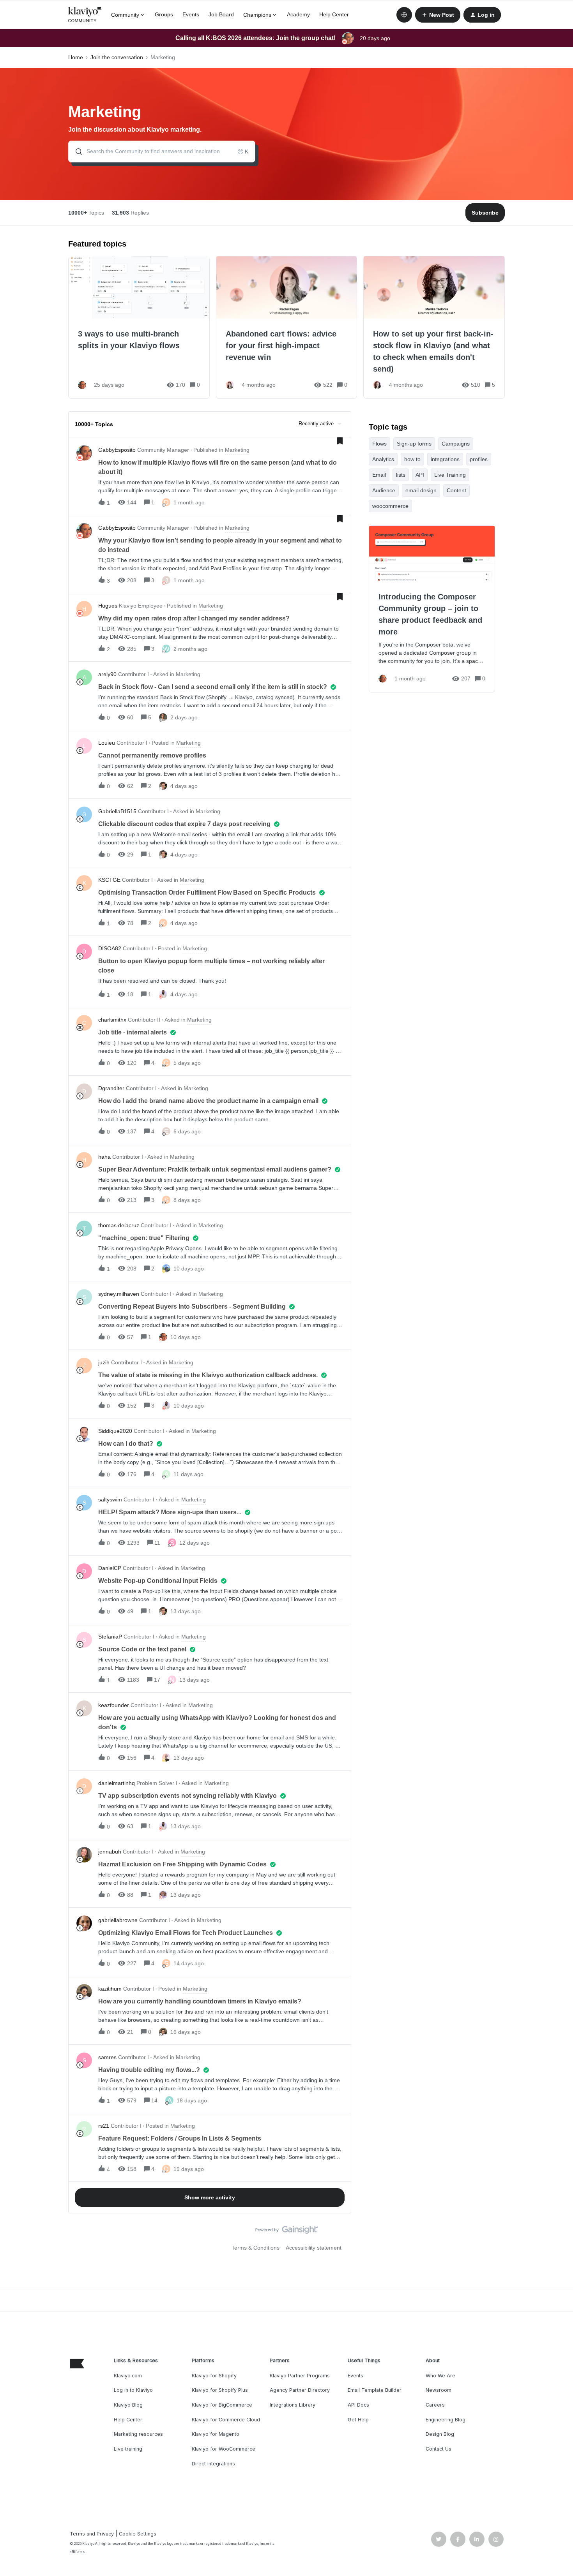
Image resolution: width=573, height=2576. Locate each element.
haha (104, 1157)
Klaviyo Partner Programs (300, 2376)
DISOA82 (110, 948)
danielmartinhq (117, 1783)
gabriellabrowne (118, 1920)
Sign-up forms (414, 444)
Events (191, 14)
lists (401, 475)
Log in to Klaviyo (133, 2390)
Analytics (383, 459)
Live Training (450, 475)
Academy (298, 14)
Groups (164, 14)
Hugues (108, 606)
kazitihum (110, 1989)
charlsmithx (112, 1020)
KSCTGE (109, 880)
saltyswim (110, 1499)
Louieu (107, 743)
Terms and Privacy (92, 2534)
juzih (104, 1362)
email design (421, 490)
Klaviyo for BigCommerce (222, 2405)
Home (76, 57)
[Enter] (76, 152)
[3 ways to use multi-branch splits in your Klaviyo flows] (139, 327)
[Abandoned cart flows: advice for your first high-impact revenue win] (287, 327)
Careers (435, 2405)
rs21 (104, 2126)
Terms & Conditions (256, 2248)
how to (412, 459)
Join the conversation (117, 57)
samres (107, 2057)
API (420, 475)
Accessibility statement (314, 2248)
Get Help (358, 2420)
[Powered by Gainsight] (287, 2232)
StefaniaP (110, 1637)
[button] (438, 15)
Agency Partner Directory (300, 2390)
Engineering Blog (446, 2420)
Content (456, 490)
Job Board (221, 14)
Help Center (334, 14)
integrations (445, 459)
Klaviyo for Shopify (214, 2376)
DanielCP (110, 1568)
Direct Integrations (213, 2464)
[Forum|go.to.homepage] (85, 15)
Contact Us (439, 2449)
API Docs (358, 2405)
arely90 (107, 674)
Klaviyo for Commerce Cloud (226, 2420)
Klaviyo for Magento (216, 2434)
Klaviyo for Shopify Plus (220, 2390)
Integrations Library (293, 2405)
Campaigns (456, 444)
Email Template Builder (375, 2390)
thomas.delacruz (119, 1225)
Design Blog (440, 2434)
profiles (479, 459)
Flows (379, 444)
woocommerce (390, 506)
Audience (384, 490)
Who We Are (440, 2376)
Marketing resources (138, 2434)
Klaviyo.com (128, 2376)
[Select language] (404, 15)
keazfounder (114, 1705)
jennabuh (110, 1852)
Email (379, 475)
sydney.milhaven (119, 1294)
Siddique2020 (115, 1431)
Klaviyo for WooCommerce (224, 2449)
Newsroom (439, 2390)
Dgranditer (111, 1088)
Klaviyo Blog (128, 2405)
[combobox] (162, 152)
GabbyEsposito (117, 450)
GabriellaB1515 (117, 811)
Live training (128, 2449)
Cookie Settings (138, 2534)
